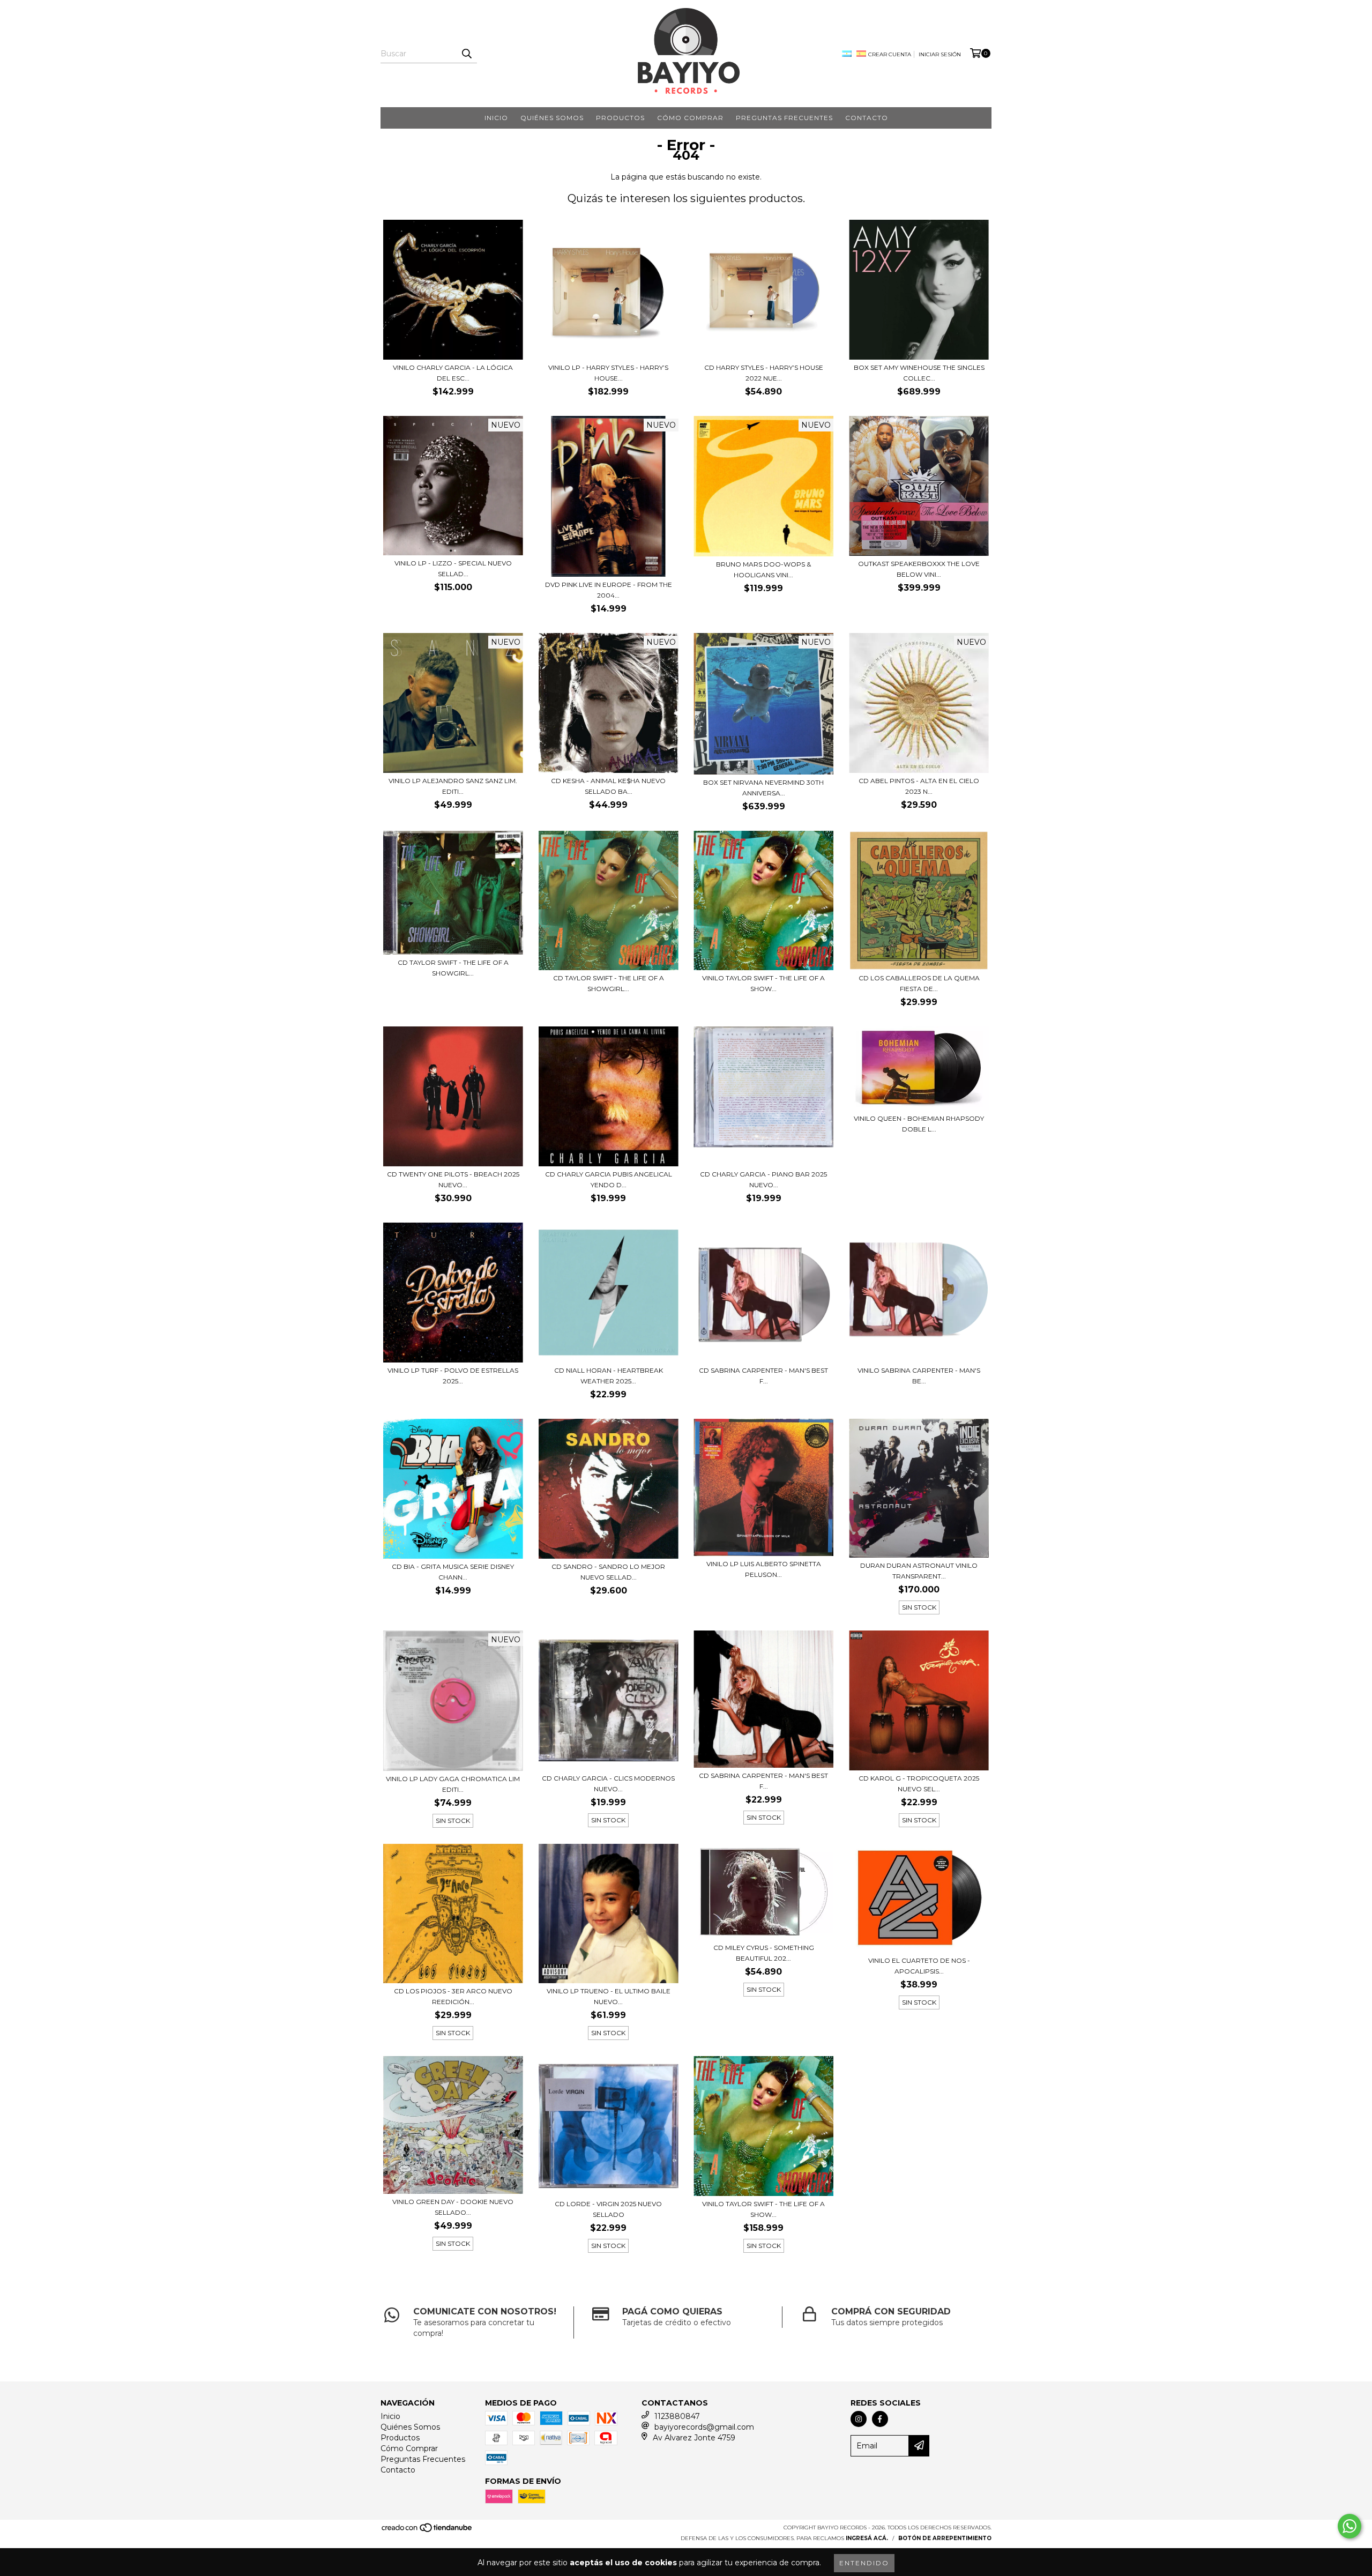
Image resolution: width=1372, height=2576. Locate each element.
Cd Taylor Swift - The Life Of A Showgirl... (453, 968)
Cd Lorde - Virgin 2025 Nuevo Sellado (608, 2209)
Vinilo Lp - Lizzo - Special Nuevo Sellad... (453, 568)
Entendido (864, 2563)
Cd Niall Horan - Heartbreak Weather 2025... (609, 1376)
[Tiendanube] (427, 2531)
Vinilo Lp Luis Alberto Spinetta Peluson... (764, 1569)
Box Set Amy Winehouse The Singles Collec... (919, 373)
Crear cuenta (890, 54)
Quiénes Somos (552, 118)
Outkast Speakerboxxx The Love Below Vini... (919, 569)
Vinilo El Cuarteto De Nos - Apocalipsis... (919, 1966)
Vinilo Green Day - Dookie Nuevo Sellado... (453, 2207)
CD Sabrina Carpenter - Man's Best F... (763, 1376)
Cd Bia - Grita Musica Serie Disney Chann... (453, 1572)
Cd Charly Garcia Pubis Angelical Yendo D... (609, 1179)
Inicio (496, 118)
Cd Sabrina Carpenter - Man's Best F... (763, 1781)
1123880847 (677, 2416)
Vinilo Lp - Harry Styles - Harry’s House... (608, 373)
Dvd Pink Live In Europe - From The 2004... (609, 590)
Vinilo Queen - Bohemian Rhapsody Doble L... (919, 1124)
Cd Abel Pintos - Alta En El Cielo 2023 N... (919, 786)
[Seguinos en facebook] (880, 2419)
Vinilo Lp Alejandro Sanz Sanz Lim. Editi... (453, 786)
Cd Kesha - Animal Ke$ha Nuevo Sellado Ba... (608, 786)
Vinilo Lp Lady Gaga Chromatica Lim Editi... (453, 1784)
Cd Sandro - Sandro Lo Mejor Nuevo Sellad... (608, 1572)
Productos (620, 118)
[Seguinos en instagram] (859, 2419)
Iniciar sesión (940, 54)
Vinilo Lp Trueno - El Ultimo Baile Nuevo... (609, 1996)
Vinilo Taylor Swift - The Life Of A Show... (763, 2209)
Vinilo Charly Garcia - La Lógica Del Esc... (453, 373)
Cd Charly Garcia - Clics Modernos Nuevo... (608, 1784)
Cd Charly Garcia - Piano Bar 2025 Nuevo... (763, 1179)
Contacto (867, 118)
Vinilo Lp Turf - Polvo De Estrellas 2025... (453, 1376)
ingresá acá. (867, 2538)
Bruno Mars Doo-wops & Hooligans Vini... (763, 569)
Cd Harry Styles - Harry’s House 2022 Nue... (764, 373)
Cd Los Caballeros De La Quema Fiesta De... (919, 983)
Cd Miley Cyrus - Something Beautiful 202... (764, 1953)
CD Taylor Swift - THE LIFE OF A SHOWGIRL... (609, 983)
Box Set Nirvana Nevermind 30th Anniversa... (763, 788)
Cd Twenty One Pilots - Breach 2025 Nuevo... (453, 1179)
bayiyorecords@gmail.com (704, 2427)
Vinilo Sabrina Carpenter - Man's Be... (919, 1376)
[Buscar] (466, 54)
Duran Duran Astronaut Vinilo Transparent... (919, 1571)
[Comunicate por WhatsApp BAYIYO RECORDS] (1349, 2526)
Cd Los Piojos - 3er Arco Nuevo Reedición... (453, 1996)
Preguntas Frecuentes (784, 118)
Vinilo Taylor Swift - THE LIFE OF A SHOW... (763, 983)
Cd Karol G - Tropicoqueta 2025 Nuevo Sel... (919, 1784)
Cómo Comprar (690, 118)
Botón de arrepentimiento (945, 2538)
